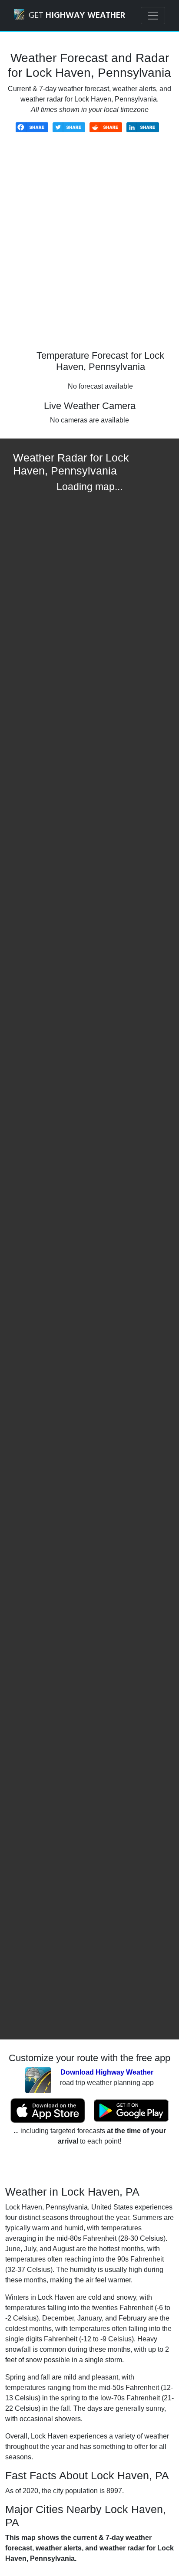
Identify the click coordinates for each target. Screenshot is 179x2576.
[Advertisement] (89, 248)
